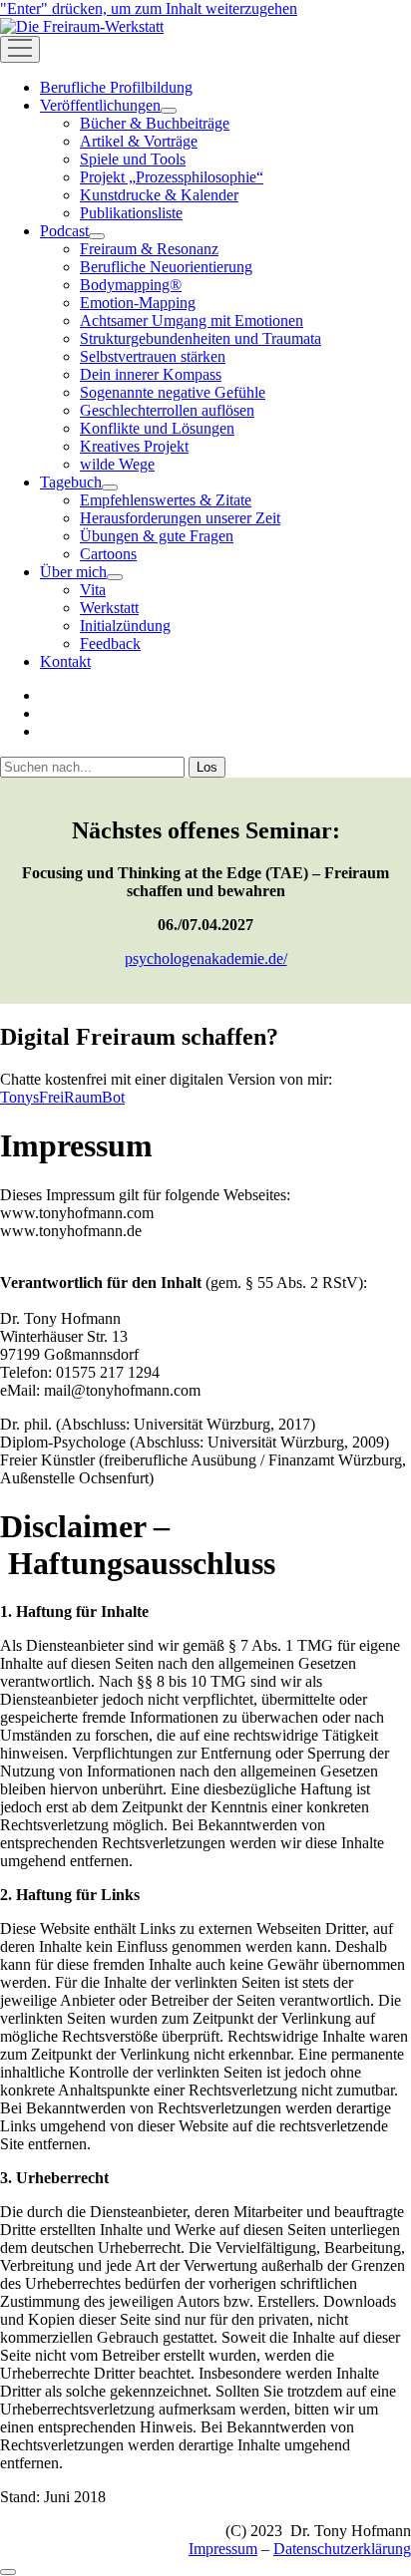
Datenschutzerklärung (342, 2549)
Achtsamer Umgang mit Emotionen (192, 321)
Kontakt (65, 661)
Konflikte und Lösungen (157, 428)
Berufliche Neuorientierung (166, 267)
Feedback (110, 644)
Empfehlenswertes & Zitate (166, 500)
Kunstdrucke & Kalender (159, 195)
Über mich (73, 572)
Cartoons (108, 554)
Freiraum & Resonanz (149, 249)
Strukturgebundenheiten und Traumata (201, 338)
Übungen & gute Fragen (157, 536)
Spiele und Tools (133, 159)
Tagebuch (71, 482)
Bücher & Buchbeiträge (155, 123)
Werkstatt (109, 608)
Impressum (223, 2549)
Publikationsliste (131, 213)
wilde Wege (117, 464)
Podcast (64, 231)
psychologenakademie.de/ (206, 959)
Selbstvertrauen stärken (153, 356)
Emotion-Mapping (138, 303)
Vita (93, 590)
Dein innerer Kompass (151, 374)
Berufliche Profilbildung (116, 87)
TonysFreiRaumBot (62, 1097)
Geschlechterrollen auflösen (167, 410)
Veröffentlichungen (100, 105)
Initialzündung (125, 626)
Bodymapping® (131, 285)
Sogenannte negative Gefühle (173, 392)
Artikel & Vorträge (139, 141)
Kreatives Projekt (134, 446)
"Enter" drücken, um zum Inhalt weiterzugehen (149, 8)
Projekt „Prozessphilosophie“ (172, 177)
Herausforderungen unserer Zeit (180, 518)
